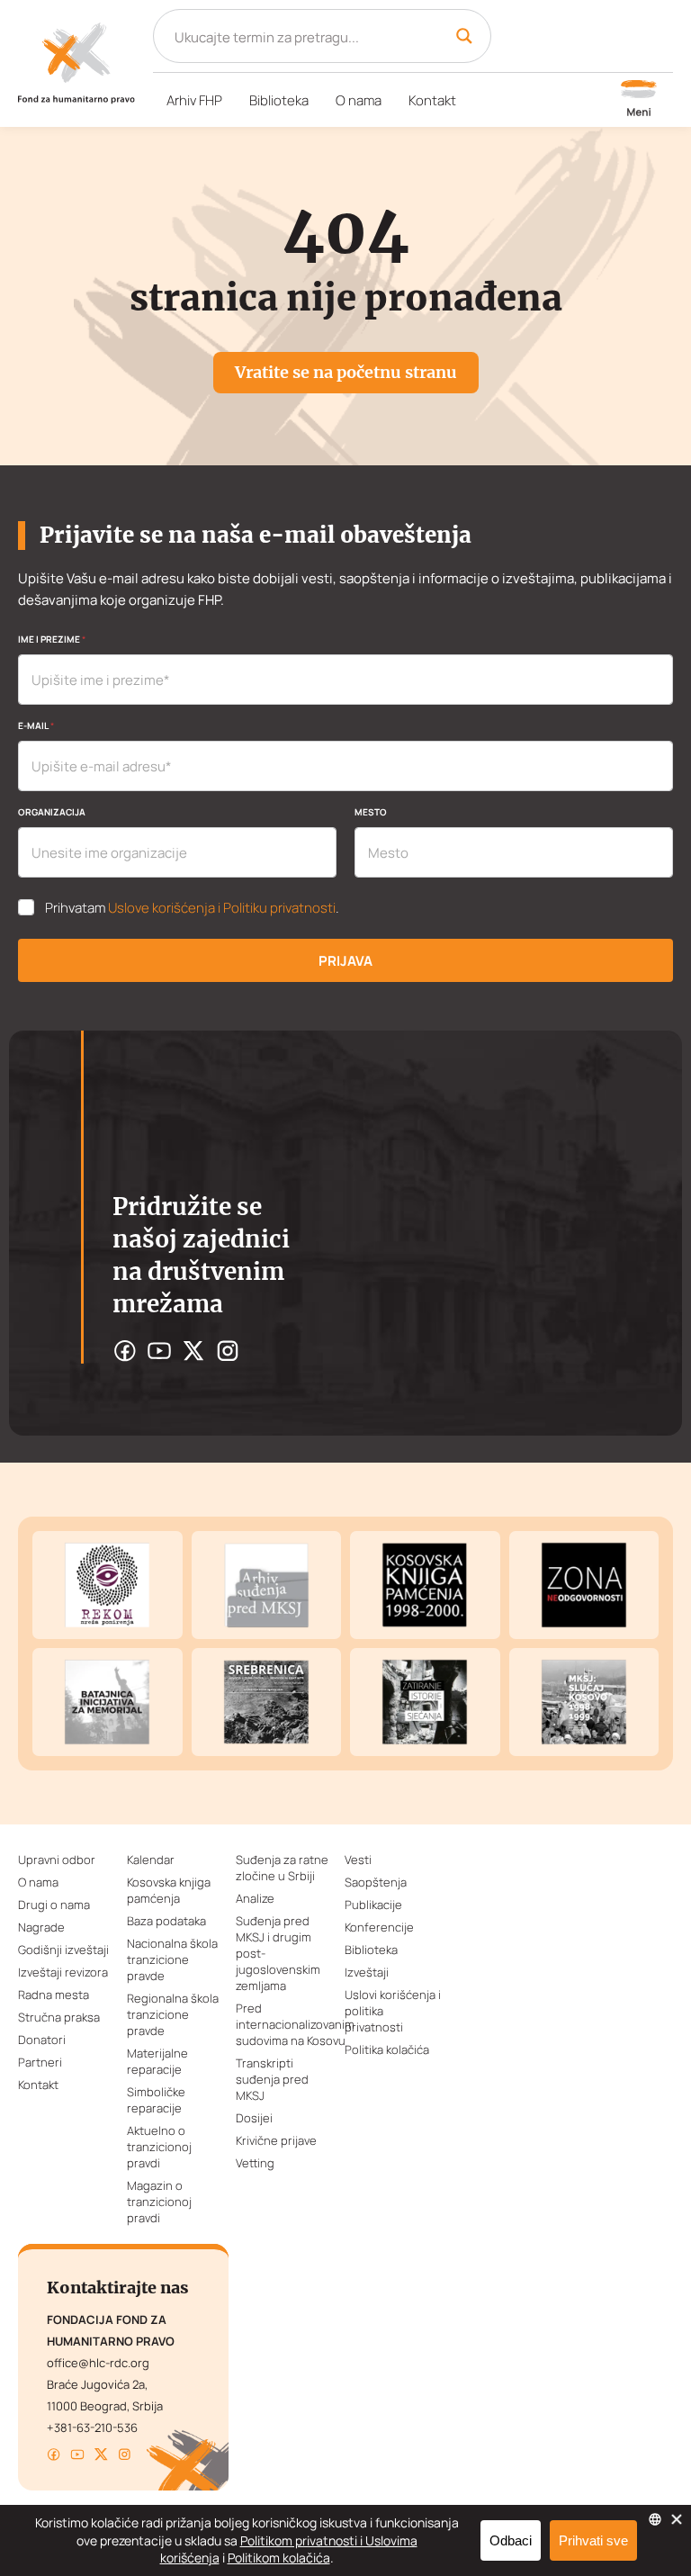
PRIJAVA (345, 961)
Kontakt (432, 100)
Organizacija (52, 812)
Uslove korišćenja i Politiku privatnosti (222, 908)
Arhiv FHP (194, 100)
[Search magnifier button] (464, 36)
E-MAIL (36, 725)
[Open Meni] (639, 100)
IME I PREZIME (52, 639)
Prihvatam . (192, 908)
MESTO (371, 812)
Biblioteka (279, 100)
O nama (359, 100)
